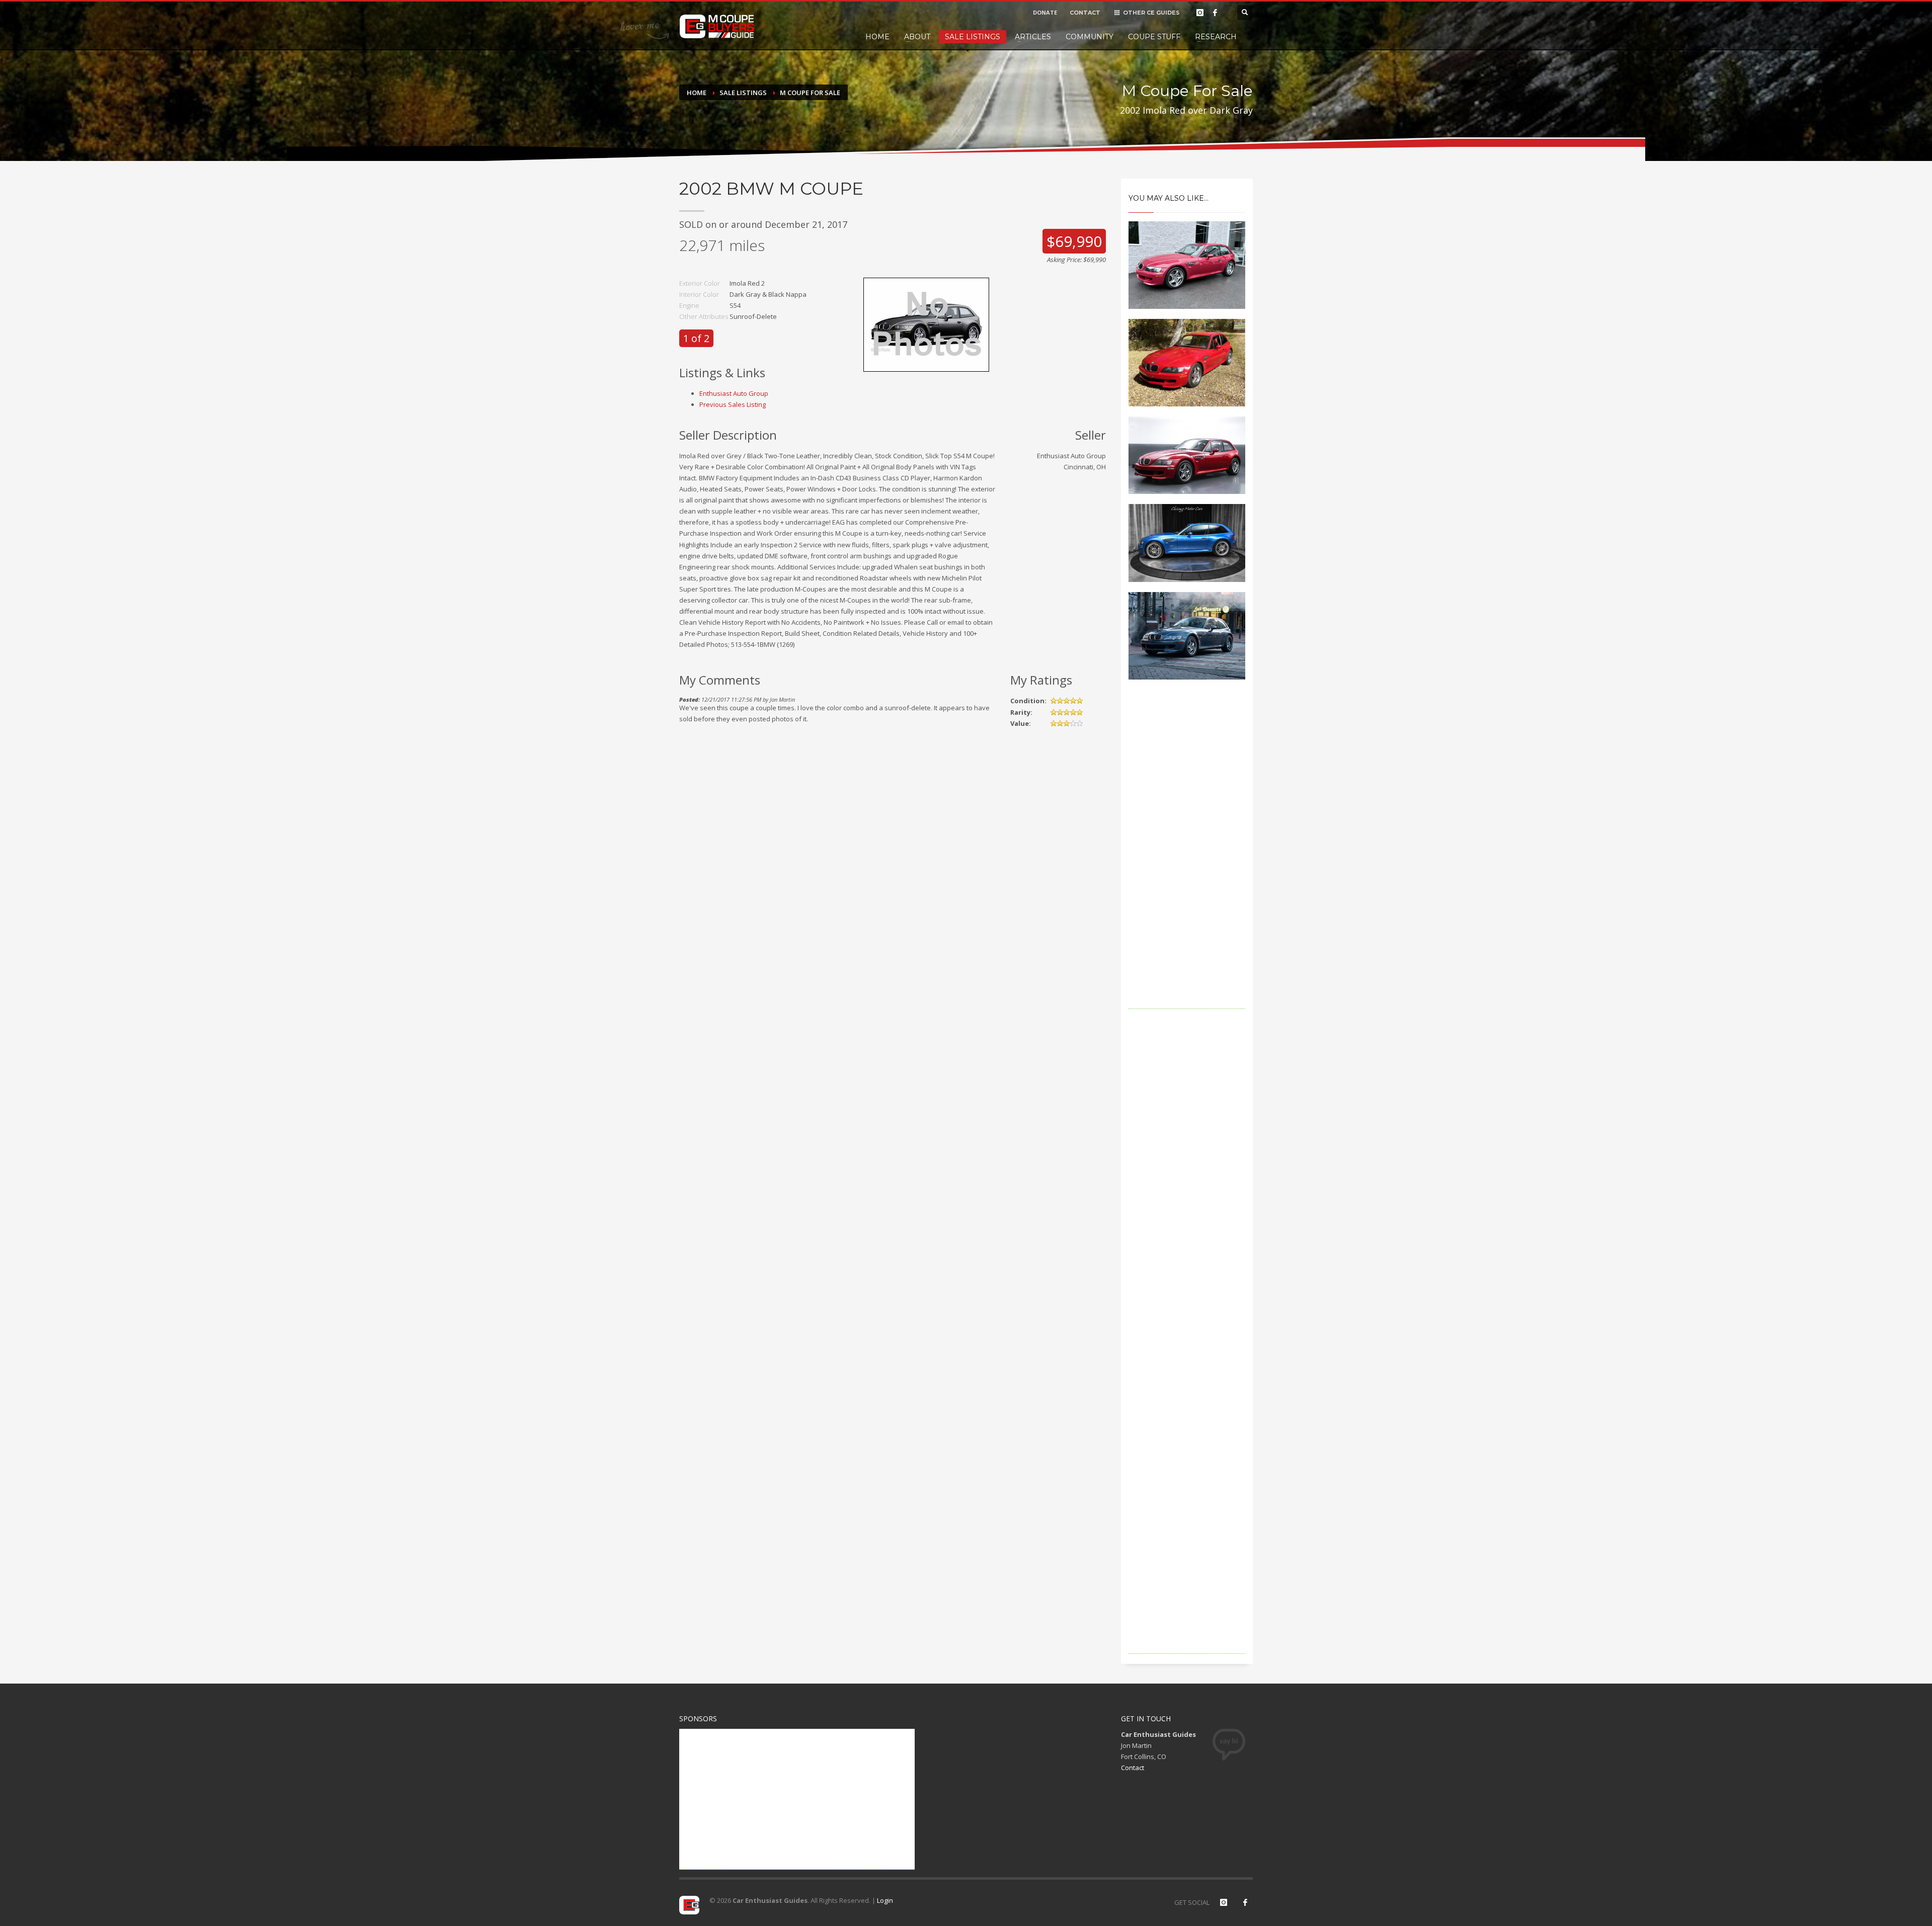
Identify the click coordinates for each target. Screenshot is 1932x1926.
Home (877, 37)
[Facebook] (1215, 13)
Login (885, 1900)
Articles (1033, 37)
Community (1090, 37)
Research (1216, 37)
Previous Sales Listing (733, 404)
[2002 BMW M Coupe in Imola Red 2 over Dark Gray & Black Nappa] (926, 324)
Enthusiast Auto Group (734, 393)
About (917, 37)
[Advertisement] (1187, 858)
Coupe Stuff (1154, 37)
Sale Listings (973, 37)
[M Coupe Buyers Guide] (717, 27)
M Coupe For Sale (810, 93)
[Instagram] (1200, 13)
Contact (1133, 1768)
